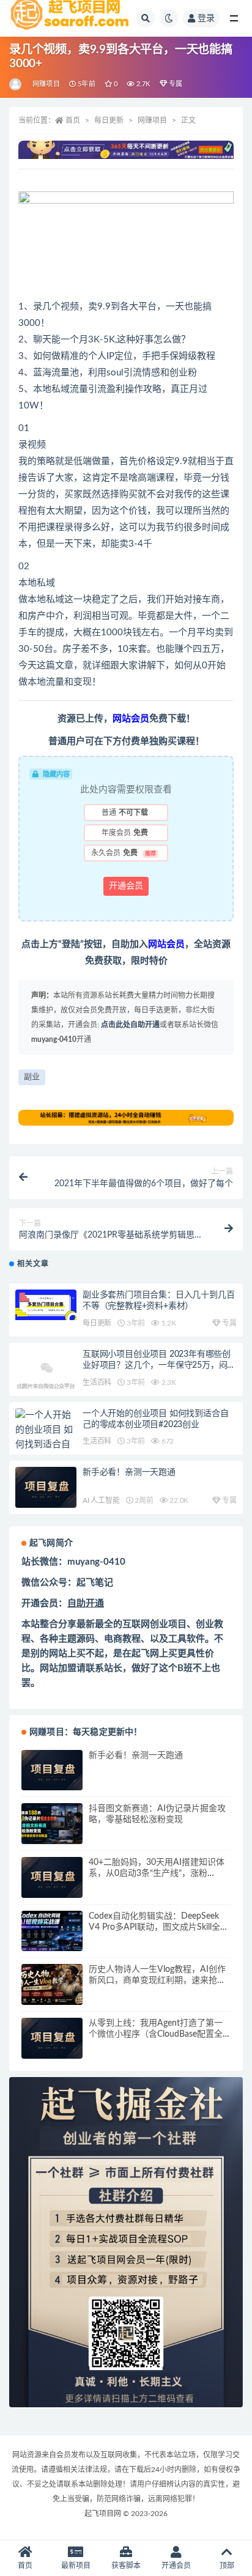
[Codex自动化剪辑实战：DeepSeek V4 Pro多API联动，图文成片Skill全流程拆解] (52, 1931)
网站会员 (166, 944)
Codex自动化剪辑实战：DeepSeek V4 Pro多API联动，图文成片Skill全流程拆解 (159, 1927)
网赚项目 (46, 84)
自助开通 (86, 1604)
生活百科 (97, 1382)
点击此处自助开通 (130, 1025)
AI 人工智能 (101, 1500)
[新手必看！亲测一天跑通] (46, 1487)
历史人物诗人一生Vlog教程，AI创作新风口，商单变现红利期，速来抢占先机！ (157, 1980)
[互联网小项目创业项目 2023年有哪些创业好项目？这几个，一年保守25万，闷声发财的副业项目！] (46, 1379)
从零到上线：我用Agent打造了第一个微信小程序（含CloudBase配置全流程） (156, 2034)
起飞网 (145, 1654)
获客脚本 (126, 2566)
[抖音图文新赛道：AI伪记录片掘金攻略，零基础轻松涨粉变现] (52, 1824)
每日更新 (109, 120)
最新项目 (76, 2566)
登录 (206, 18)
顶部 (227, 2566)
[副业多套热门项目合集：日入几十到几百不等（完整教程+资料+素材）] (46, 1305)
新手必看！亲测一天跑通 (129, 1472)
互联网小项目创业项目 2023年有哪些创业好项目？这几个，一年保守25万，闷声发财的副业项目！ (159, 1365)
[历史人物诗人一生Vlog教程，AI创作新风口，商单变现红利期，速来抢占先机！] (52, 1984)
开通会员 (126, 886)
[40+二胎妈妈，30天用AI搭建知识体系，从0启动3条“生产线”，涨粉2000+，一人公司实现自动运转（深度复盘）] (52, 1877)
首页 (73, 120)
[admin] (16, 84)
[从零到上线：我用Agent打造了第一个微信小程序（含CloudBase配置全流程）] (52, 2038)
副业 (32, 1077)
